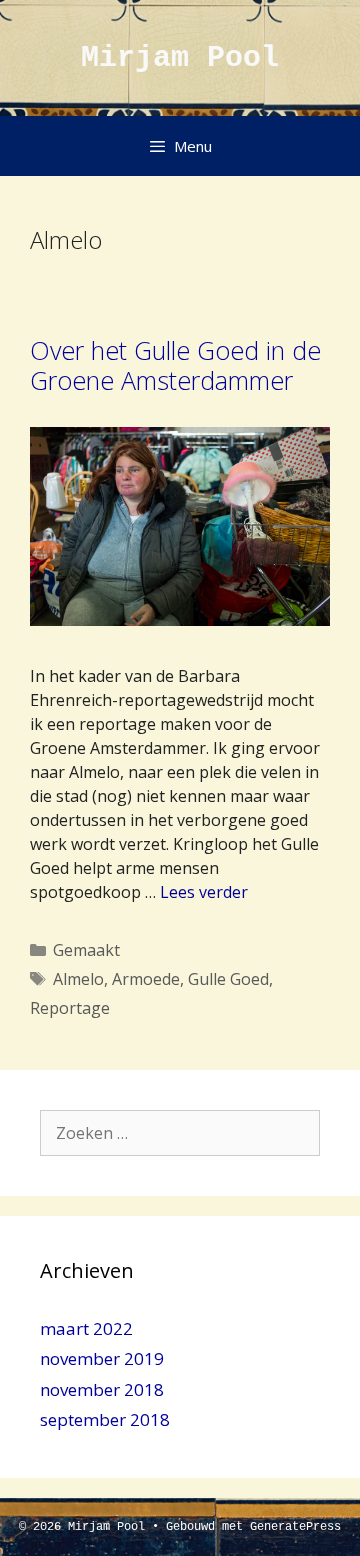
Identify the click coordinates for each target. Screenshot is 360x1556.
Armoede (146, 979)
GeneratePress (295, 1527)
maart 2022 (86, 1328)
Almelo (78, 979)
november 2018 (102, 1389)
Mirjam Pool (180, 58)
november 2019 (102, 1358)
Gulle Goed (228, 979)
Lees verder (204, 892)
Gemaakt (86, 950)
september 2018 (105, 1419)
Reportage (70, 1008)
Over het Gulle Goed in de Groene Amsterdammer (175, 365)
